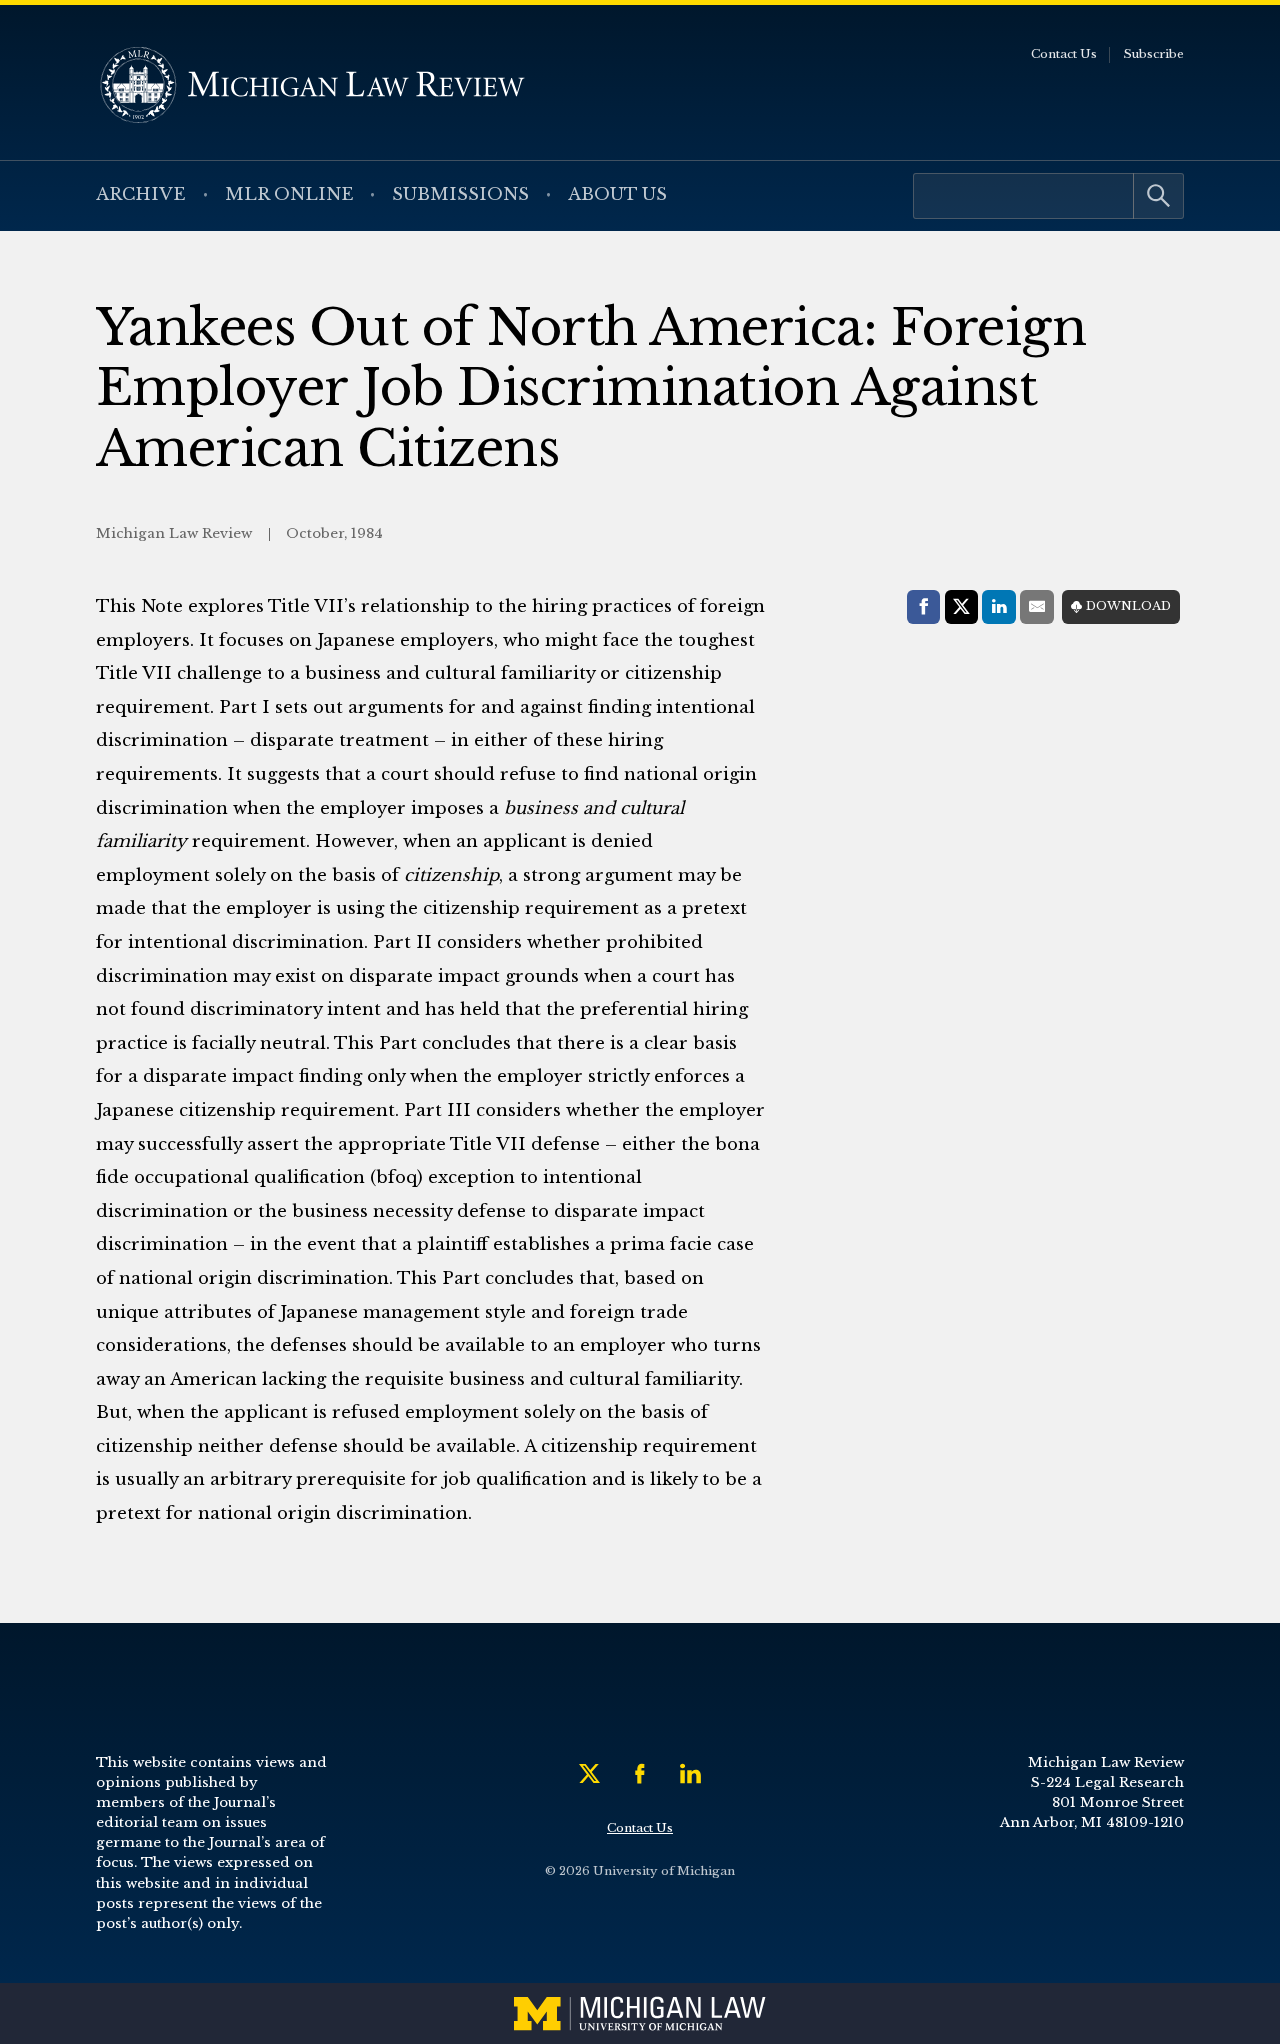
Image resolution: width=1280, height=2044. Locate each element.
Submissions (460, 194)
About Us (617, 194)
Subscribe (1153, 54)
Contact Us (1064, 54)
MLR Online (289, 194)
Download (1128, 606)
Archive (141, 194)
